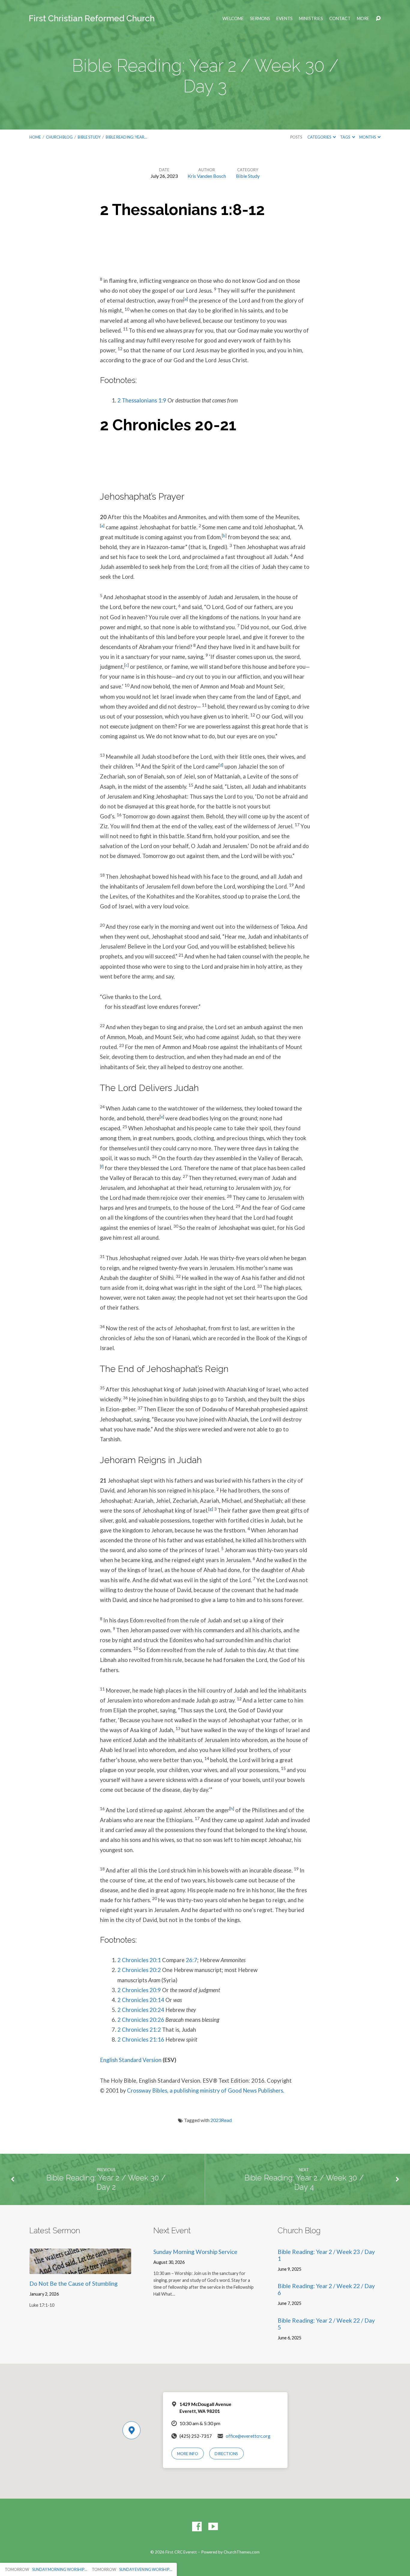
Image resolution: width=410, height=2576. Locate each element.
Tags (345, 137)
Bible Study (89, 137)
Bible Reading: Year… (126, 137)
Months (368, 137)
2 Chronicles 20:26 (141, 2020)
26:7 (191, 1960)
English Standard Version (131, 2060)
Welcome (233, 19)
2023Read (221, 2120)
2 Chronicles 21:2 (139, 2030)
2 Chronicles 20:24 (141, 2010)
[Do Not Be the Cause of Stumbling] (80, 2269)
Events (285, 19)
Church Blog (59, 137)
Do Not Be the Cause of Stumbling (74, 2283)
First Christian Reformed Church (92, 18)
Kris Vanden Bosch (207, 176)
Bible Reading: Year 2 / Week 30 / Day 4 (304, 2182)
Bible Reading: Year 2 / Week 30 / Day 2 (106, 2182)
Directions (226, 2454)
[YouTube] (213, 2527)
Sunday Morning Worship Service (195, 2252)
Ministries (311, 19)
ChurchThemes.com (242, 2552)
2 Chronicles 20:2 (139, 1970)
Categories (320, 137)
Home (35, 137)
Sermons (260, 19)
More (363, 19)
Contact (340, 19)
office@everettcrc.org (248, 2436)
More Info (188, 2454)
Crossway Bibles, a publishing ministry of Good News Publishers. (206, 2090)
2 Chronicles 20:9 (139, 1990)
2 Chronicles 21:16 (141, 2040)
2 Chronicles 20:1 (139, 1960)
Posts (296, 137)
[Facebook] (197, 2527)
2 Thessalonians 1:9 (142, 400)
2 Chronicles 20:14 (141, 2000)
